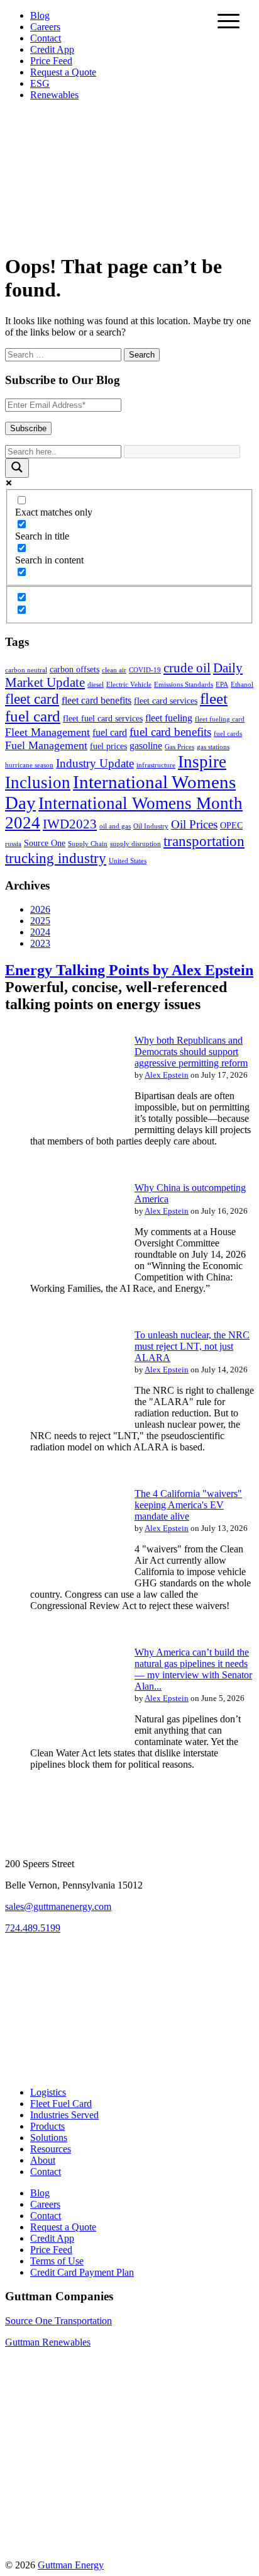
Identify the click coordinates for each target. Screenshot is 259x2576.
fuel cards (228, 734)
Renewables (54, 95)
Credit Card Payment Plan (82, 2272)
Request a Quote (63, 72)
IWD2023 (70, 824)
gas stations (213, 747)
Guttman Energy (71, 2565)
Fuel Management (46, 745)
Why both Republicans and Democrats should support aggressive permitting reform (191, 1052)
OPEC (231, 826)
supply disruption (135, 844)
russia (13, 844)
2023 (40, 943)
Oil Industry (151, 826)
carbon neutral (26, 670)
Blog (40, 15)
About (43, 2160)
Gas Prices (179, 747)
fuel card (110, 732)
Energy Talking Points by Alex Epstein (129, 970)
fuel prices (108, 746)
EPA (222, 685)
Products (47, 2126)
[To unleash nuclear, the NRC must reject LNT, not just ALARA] (62, 1424)
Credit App (52, 49)
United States (128, 861)
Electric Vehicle (129, 685)
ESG (40, 83)
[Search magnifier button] (17, 468)
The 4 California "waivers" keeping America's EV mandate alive (188, 1505)
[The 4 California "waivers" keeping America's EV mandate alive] (62, 1582)
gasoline (146, 746)
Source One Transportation (58, 2321)
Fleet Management (47, 732)
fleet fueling (169, 718)
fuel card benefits (170, 732)
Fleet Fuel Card (61, 2104)
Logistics (48, 2092)
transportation (204, 841)
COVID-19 (145, 670)
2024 (40, 932)
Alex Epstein (167, 1075)
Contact (46, 38)
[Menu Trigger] (229, 20)
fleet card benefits (96, 700)
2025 (40, 921)
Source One (45, 843)
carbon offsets (74, 669)
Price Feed (51, 61)
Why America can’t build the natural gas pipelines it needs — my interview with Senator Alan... (193, 1669)
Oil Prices (194, 824)
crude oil (187, 668)
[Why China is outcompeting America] (62, 1276)
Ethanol (242, 685)
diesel (96, 685)
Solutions (49, 2138)
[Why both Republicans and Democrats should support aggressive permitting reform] (62, 1129)
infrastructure (156, 765)
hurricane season (29, 765)
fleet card (32, 699)
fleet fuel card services (103, 719)
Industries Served (64, 2115)
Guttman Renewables (48, 2342)
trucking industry (56, 858)
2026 (40, 909)
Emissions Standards (184, 685)
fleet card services (166, 701)
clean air (114, 670)
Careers (45, 27)
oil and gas (115, 826)
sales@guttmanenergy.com (58, 1907)
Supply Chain (88, 844)
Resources (51, 2149)
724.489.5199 (33, 1928)
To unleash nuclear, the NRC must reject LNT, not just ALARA (192, 1346)
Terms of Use (57, 2261)
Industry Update (95, 763)
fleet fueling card (220, 719)
